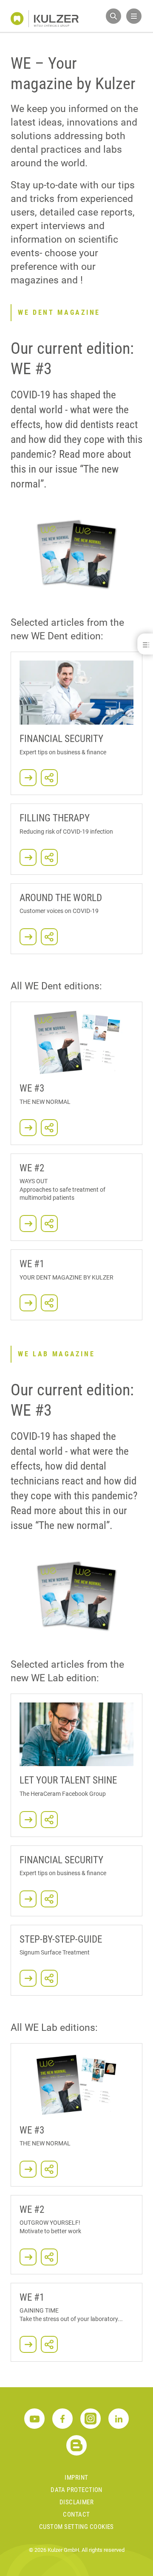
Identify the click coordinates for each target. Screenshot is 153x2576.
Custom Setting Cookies (76, 2527)
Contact (76, 2514)
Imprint (76, 2478)
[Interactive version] (28, 1224)
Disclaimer (77, 2502)
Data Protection (76, 2490)
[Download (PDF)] (76, 554)
